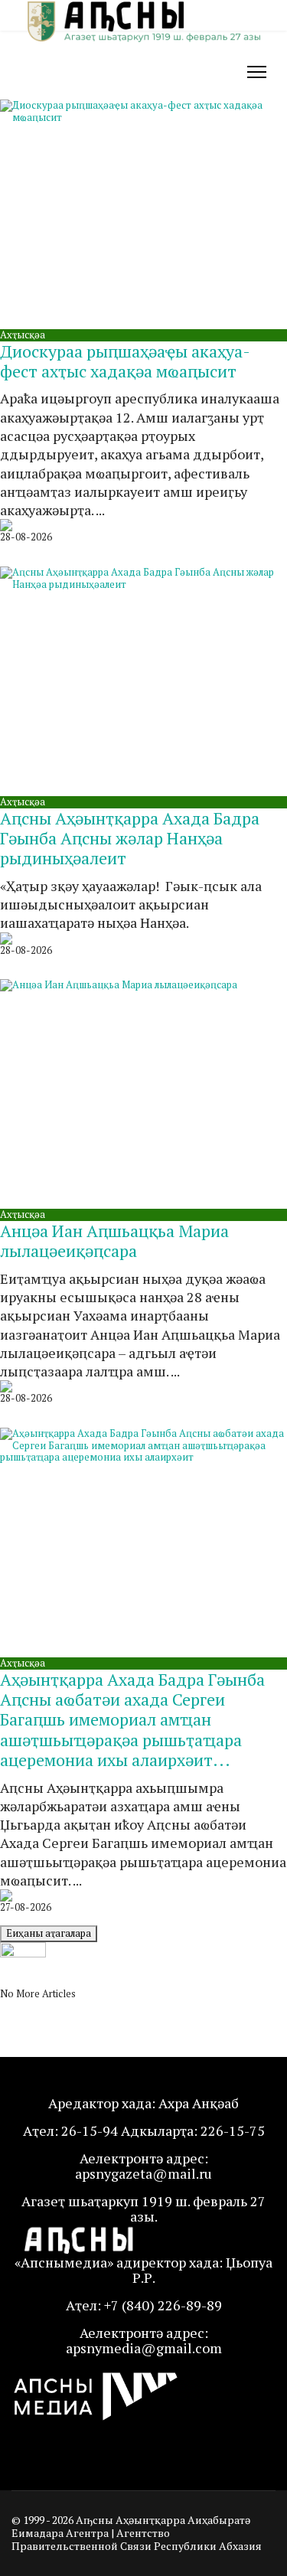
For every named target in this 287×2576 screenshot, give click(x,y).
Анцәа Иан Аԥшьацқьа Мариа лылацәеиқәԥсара (114, 1241)
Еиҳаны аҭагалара (49, 1933)
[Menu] (257, 72)
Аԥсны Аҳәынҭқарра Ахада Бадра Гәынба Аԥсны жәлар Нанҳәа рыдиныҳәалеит (130, 838)
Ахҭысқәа (23, 335)
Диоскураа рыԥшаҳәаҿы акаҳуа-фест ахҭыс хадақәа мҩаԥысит (125, 361)
